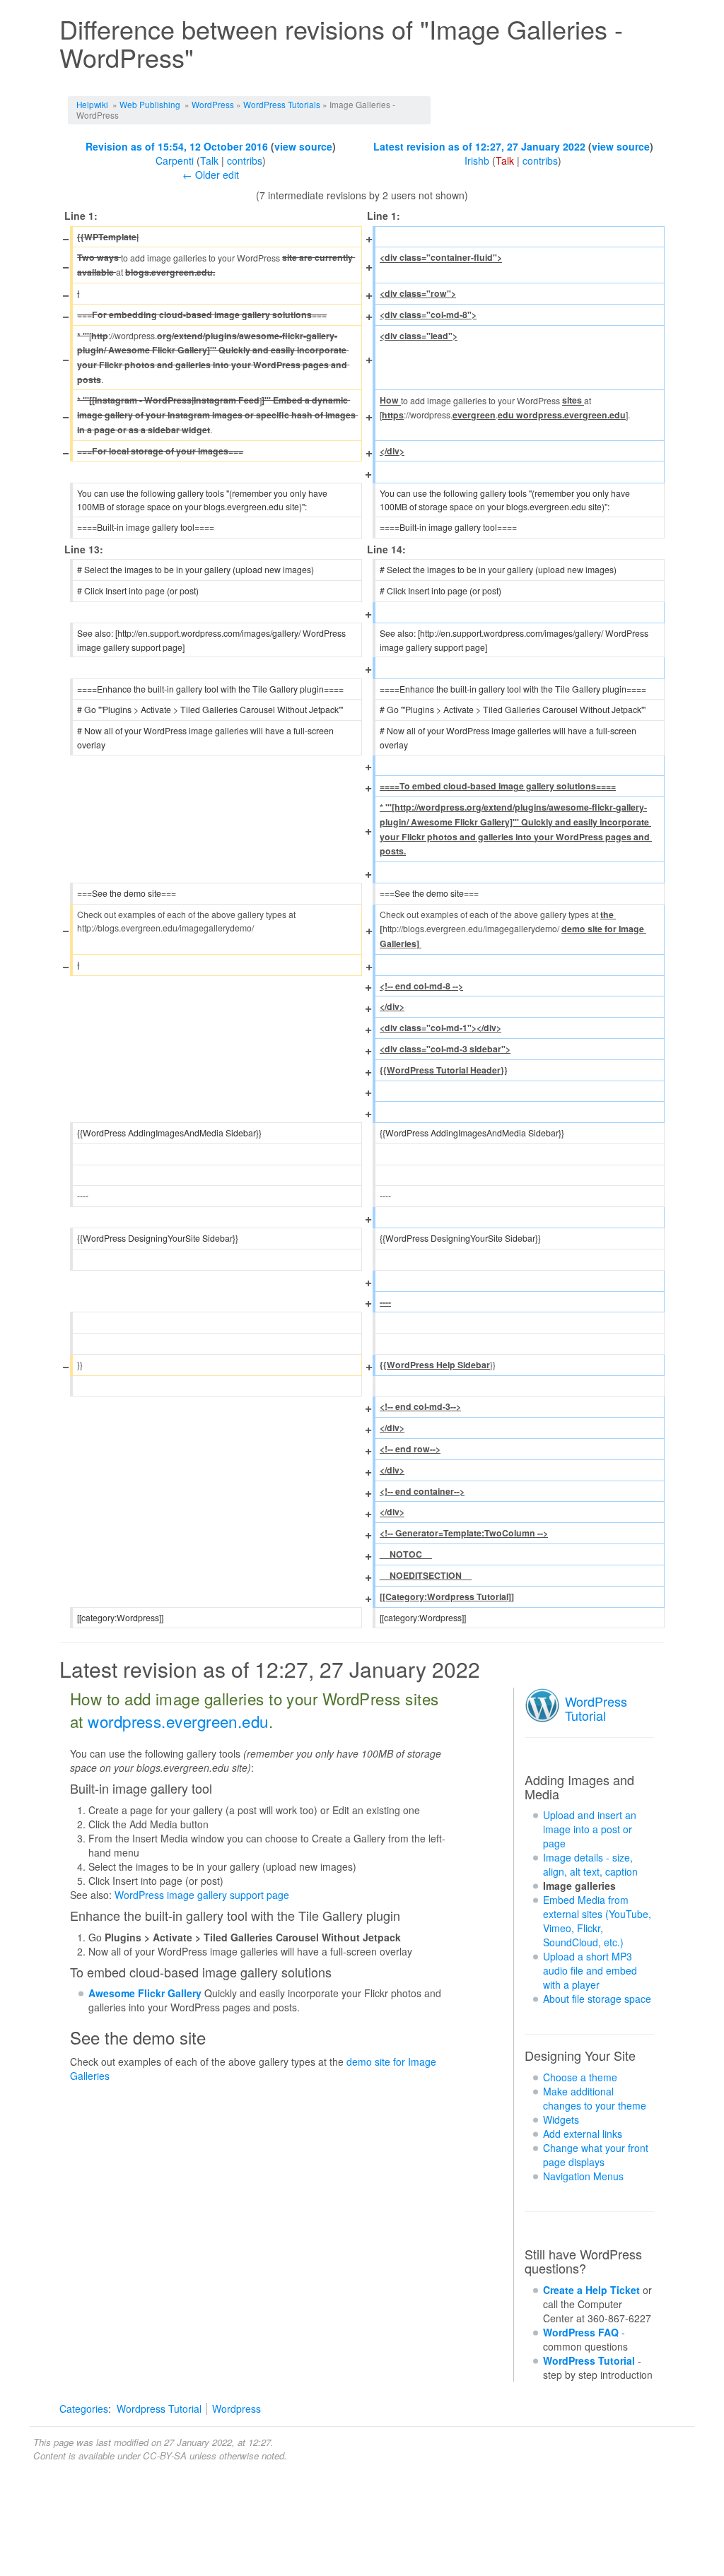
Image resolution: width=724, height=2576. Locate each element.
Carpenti (175, 160)
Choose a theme (580, 2077)
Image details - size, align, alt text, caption (590, 1864)
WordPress (213, 104)
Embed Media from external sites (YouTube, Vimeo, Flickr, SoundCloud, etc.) (597, 1921)
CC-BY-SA (165, 2456)
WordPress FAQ (581, 2332)
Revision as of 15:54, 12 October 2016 (177, 146)
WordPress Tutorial (596, 1708)
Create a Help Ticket (591, 2290)
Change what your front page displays (596, 2155)
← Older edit (211, 175)
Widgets (561, 2119)
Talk (209, 160)
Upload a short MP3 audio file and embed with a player (590, 1970)
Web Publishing (150, 104)
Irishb (477, 160)
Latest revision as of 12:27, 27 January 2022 (479, 146)
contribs (245, 160)
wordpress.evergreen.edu (178, 1721)
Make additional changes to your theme (595, 2098)
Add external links (583, 2134)
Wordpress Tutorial (159, 2409)
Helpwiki (92, 104)
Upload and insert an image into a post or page (590, 1829)
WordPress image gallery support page (202, 1895)
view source (303, 146)
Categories (84, 2409)
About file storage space (597, 1999)
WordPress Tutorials (282, 104)
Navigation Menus (583, 2176)
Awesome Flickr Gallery (145, 1993)
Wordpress (237, 2409)
